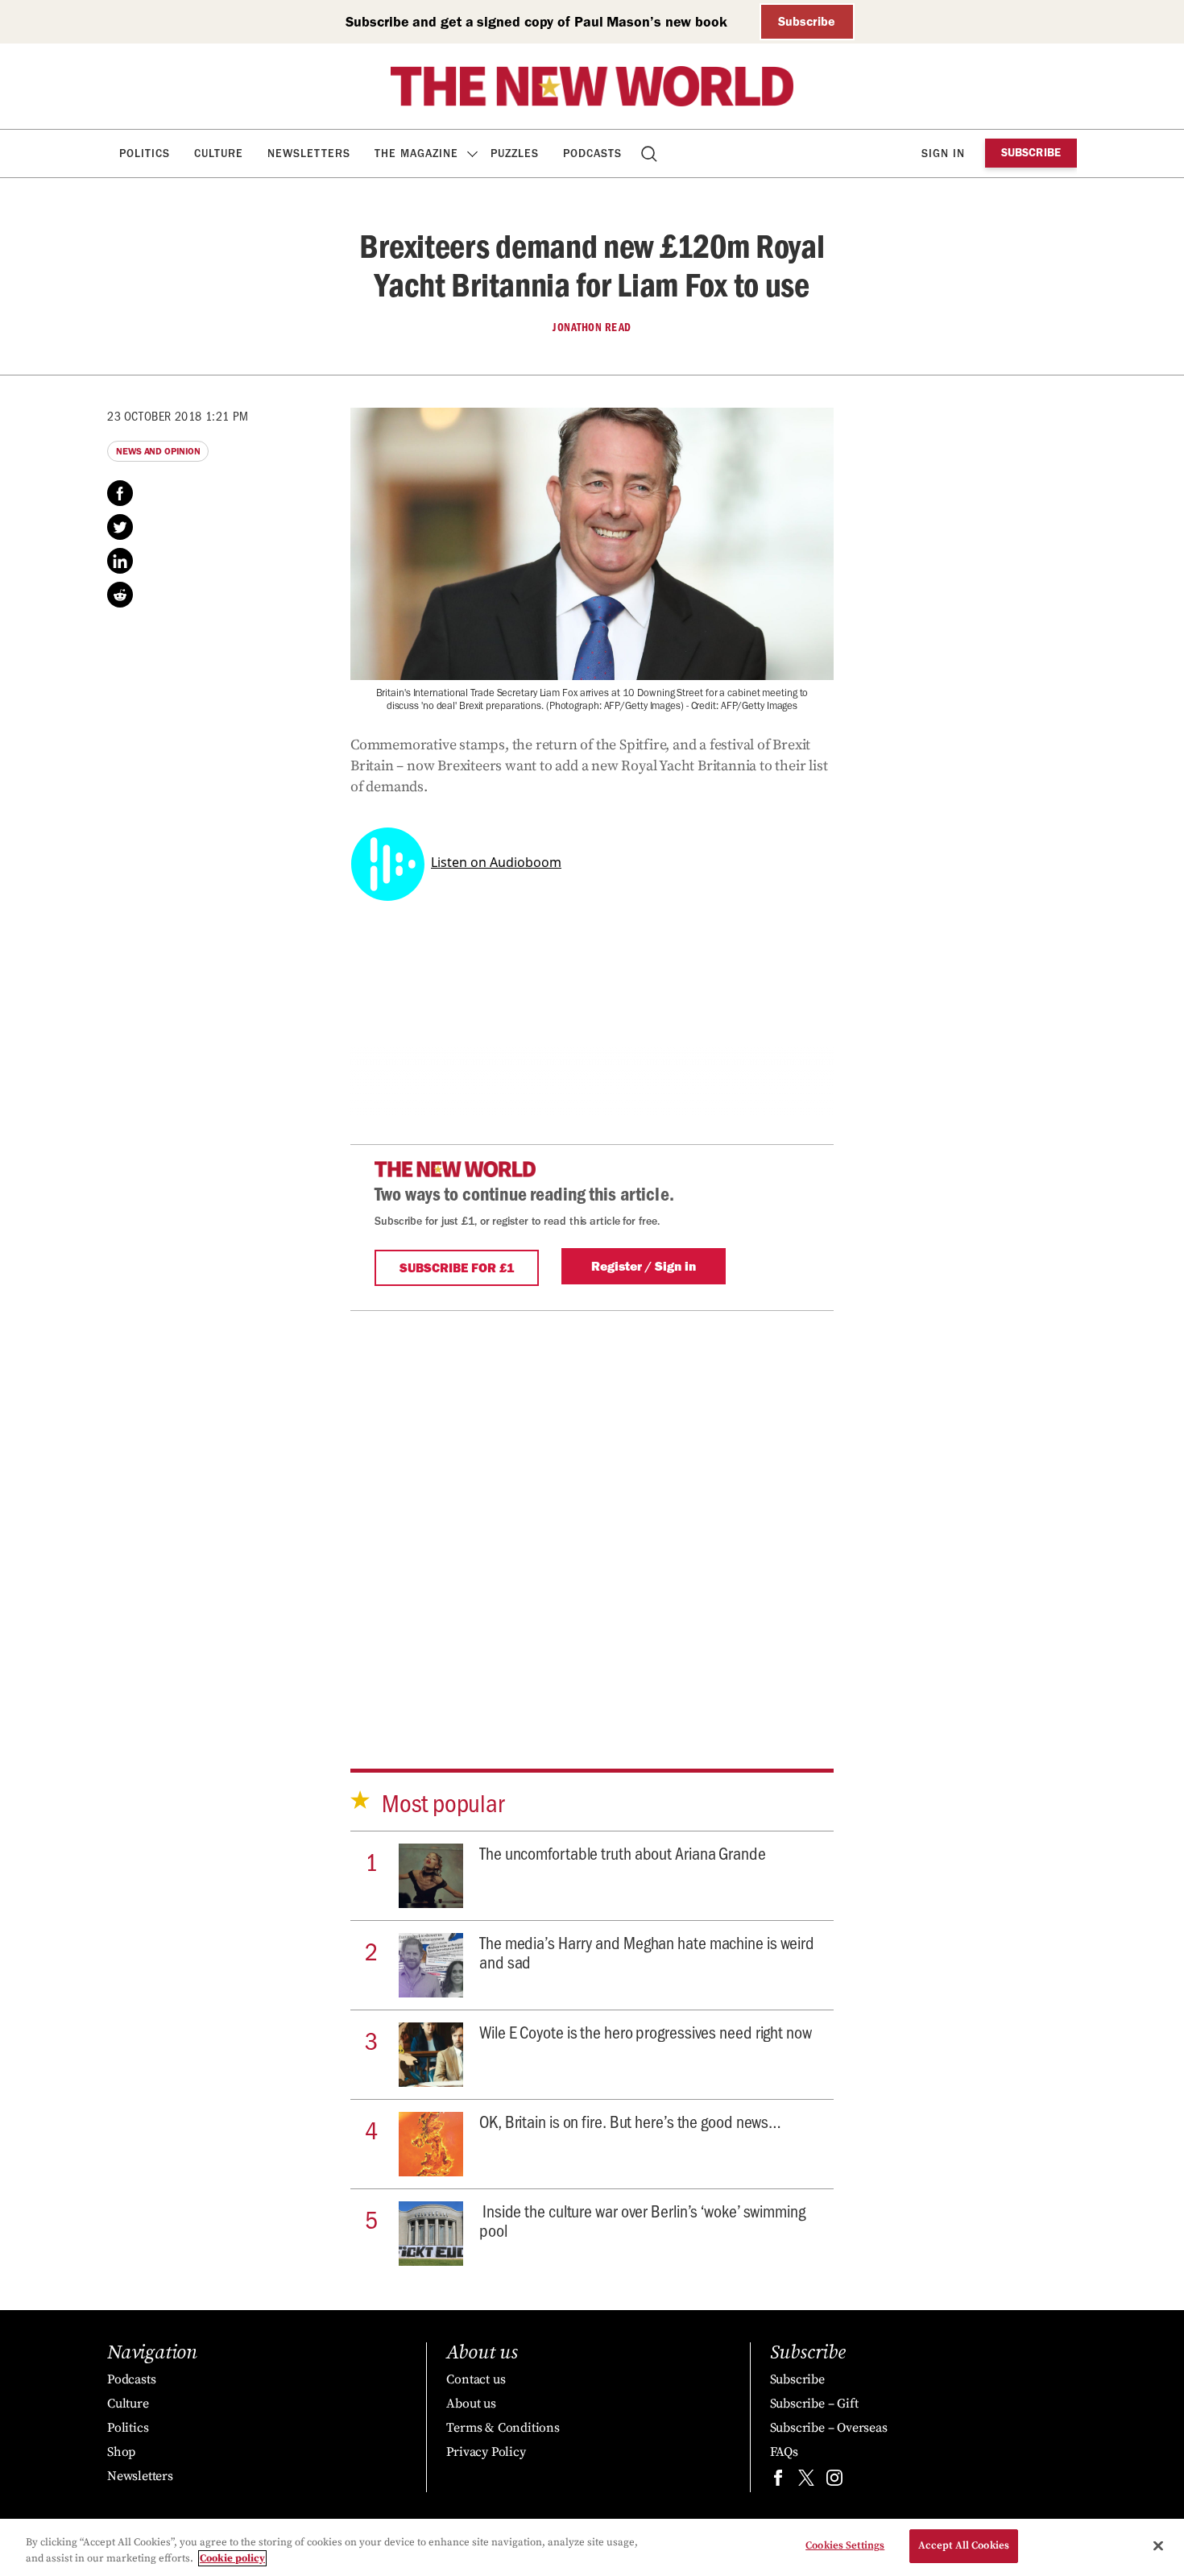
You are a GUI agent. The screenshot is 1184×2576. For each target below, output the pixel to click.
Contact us (476, 2379)
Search (650, 153)
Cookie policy (232, 2558)
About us (471, 2404)
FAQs (784, 2452)
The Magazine (416, 153)
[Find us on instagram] (834, 2481)
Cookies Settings (845, 2545)
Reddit (120, 595)
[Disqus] (592, 1512)
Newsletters (309, 153)
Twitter (120, 527)
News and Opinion (158, 451)
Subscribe (807, 21)
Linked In (120, 561)
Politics (145, 153)
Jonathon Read (592, 327)
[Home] (592, 86)
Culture (219, 153)
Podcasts (592, 153)
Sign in (943, 153)
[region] (592, 2547)
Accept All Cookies (964, 2545)
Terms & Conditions (503, 2428)
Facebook (120, 493)
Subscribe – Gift (814, 2404)
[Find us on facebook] (778, 2481)
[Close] (1158, 2545)
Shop (121, 2452)
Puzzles (515, 153)
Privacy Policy (486, 2452)
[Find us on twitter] (806, 2481)
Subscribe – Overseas (829, 2428)
